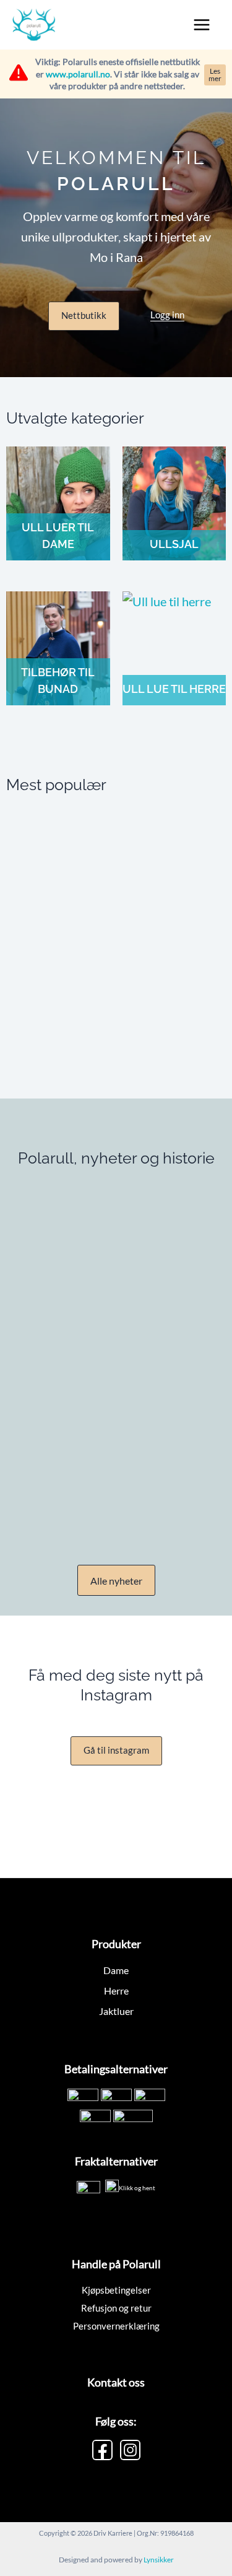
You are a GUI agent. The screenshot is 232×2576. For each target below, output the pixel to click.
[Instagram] (130, 2450)
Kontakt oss (116, 2382)
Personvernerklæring (116, 2326)
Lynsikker (159, 2560)
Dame (116, 1970)
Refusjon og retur (116, 2308)
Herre (116, 1991)
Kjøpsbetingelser (116, 2290)
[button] (84, 316)
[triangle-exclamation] (19, 72)
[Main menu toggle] (202, 25)
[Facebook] (102, 2450)
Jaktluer (116, 2011)
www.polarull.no (78, 74)
